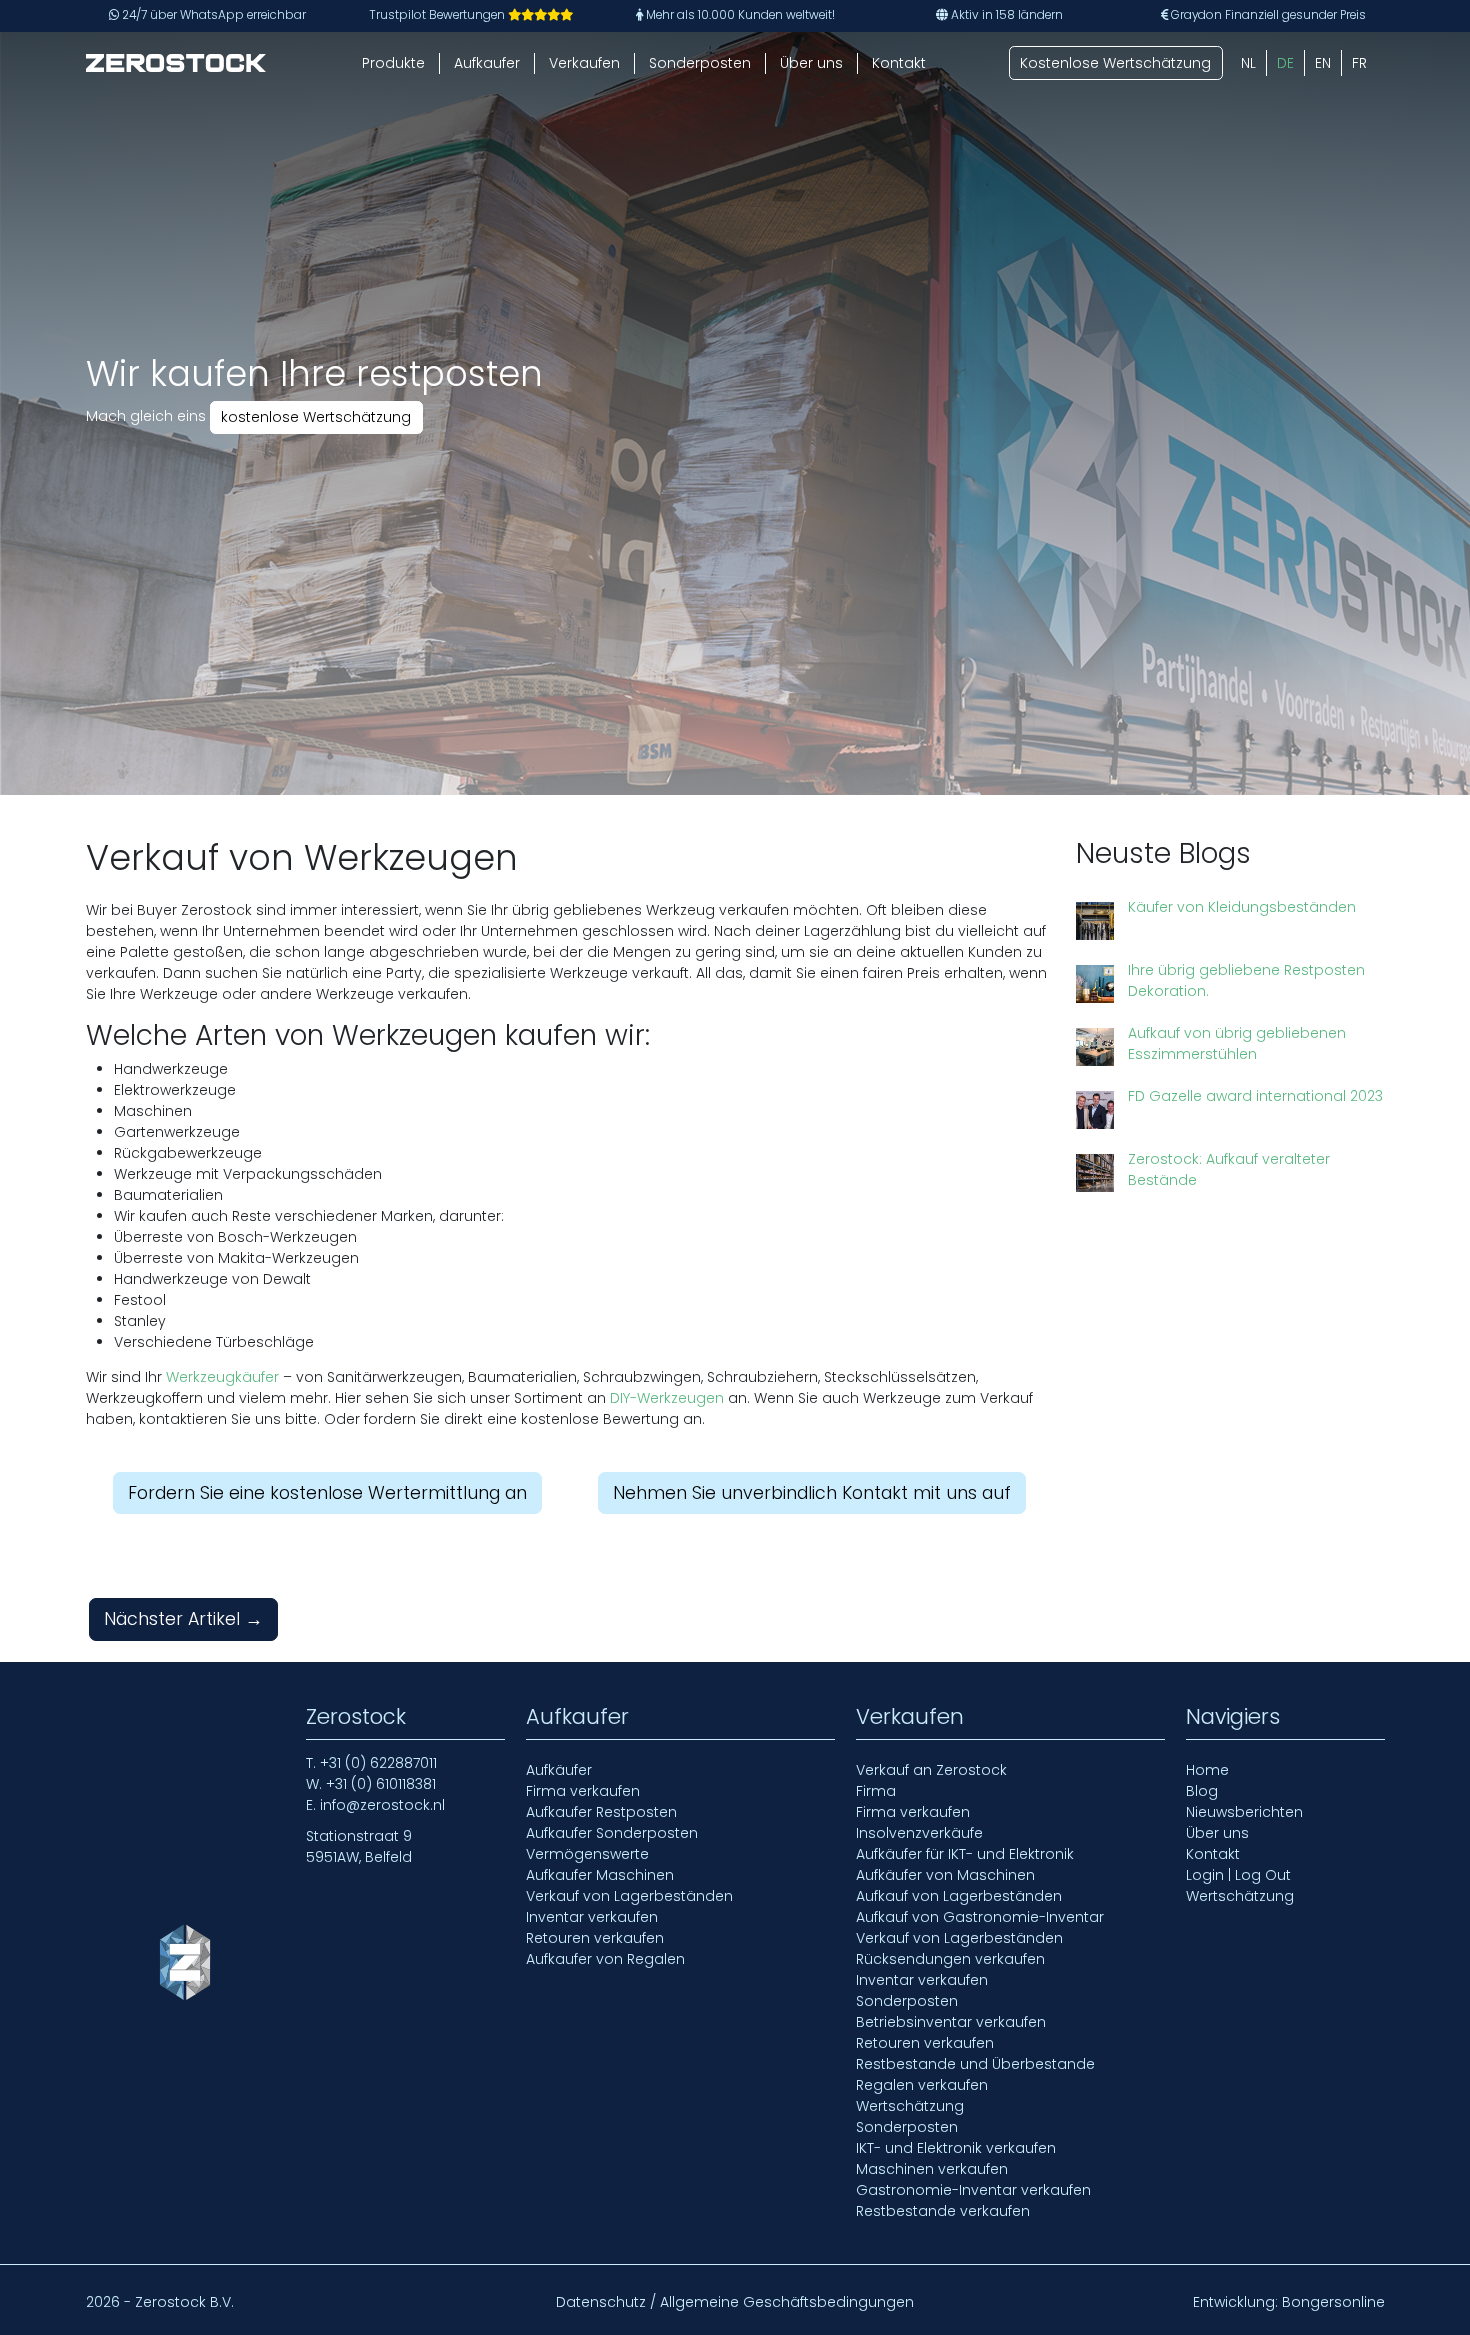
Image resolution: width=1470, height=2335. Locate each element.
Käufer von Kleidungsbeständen (1242, 907)
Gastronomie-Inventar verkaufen (973, 2190)
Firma (876, 1791)
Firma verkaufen (583, 1791)
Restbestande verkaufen (943, 2211)
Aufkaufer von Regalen (605, 1959)
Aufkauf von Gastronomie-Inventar (980, 1917)
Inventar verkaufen (592, 1917)
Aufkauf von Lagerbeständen (959, 1896)
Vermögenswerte (587, 1854)
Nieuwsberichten (1244, 1812)
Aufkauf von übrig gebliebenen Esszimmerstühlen (1237, 1043)
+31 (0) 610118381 (381, 1784)
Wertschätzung (910, 2106)
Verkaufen (584, 63)
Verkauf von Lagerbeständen (629, 1896)
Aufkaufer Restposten (601, 1812)
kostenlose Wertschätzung (316, 417)
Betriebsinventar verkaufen (951, 2022)
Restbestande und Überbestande (975, 2064)
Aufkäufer (559, 1770)
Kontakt (899, 63)
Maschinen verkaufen (932, 2169)
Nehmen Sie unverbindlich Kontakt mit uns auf (812, 1493)
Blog (1202, 1791)
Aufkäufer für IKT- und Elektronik (965, 1854)
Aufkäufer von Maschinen (945, 1875)
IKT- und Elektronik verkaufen (956, 2148)
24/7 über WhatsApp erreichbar (212, 15)
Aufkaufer (487, 63)
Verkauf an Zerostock (931, 1770)
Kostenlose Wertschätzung (1115, 63)
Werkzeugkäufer (222, 1377)
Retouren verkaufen (595, 1938)
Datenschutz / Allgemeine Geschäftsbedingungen (735, 2302)
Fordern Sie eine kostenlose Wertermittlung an (327, 1493)
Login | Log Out (1238, 1875)
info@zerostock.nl (382, 1805)
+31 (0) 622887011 (378, 1763)
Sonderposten (700, 63)
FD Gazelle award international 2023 (1255, 1096)
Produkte (393, 63)
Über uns (811, 63)
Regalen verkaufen (922, 2085)
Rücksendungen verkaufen (950, 1959)
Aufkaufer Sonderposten (612, 1833)
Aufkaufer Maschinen (600, 1875)
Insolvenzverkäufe (919, 1833)
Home (1207, 1770)
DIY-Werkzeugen (667, 1398)
